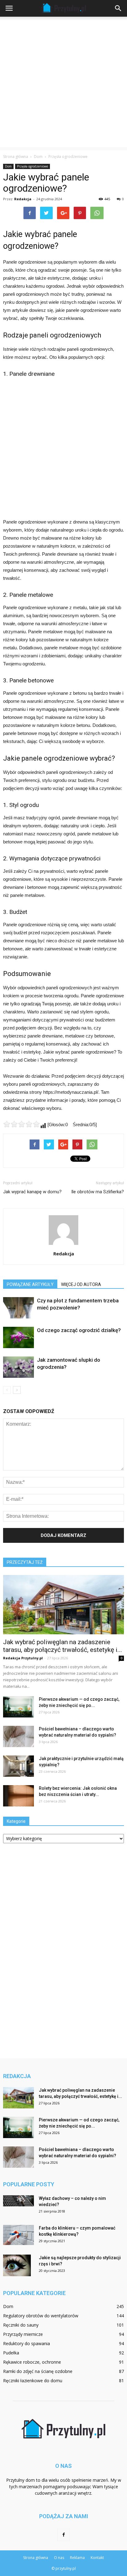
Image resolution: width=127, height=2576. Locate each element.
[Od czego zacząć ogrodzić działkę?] (18, 1337)
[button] (118, 8)
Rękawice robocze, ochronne (32, 2362)
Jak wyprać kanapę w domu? (32, 1192)
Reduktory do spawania (27, 2343)
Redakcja (23, 199)
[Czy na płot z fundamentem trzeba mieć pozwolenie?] (18, 1308)
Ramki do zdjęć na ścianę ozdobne (38, 2371)
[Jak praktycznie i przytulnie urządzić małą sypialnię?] (18, 1766)
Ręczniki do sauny (21, 2325)
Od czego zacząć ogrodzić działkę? (79, 1330)
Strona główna (16, 157)
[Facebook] (63, 2535)
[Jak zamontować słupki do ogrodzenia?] (18, 1367)
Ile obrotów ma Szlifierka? (98, 1192)
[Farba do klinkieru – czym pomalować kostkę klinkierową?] (18, 2235)
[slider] (22, 1124)
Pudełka (11, 2353)
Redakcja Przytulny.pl (23, 1658)
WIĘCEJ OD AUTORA (81, 1284)
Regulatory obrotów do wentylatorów (41, 2316)
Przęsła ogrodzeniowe (33, 166)
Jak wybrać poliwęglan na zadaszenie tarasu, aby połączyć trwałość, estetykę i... (63, 1646)
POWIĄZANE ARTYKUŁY (30, 1284)
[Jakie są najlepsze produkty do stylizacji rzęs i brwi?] (17, 2265)
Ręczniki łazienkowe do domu (33, 2381)
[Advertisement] (63, 83)
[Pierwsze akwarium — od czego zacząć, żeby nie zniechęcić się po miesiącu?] (18, 1707)
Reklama (77, 2558)
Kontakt (97, 2558)
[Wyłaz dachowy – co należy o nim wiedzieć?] (18, 2201)
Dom (8, 166)
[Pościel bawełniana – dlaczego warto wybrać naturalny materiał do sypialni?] (18, 1736)
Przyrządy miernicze (23, 2334)
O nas (59, 2558)
